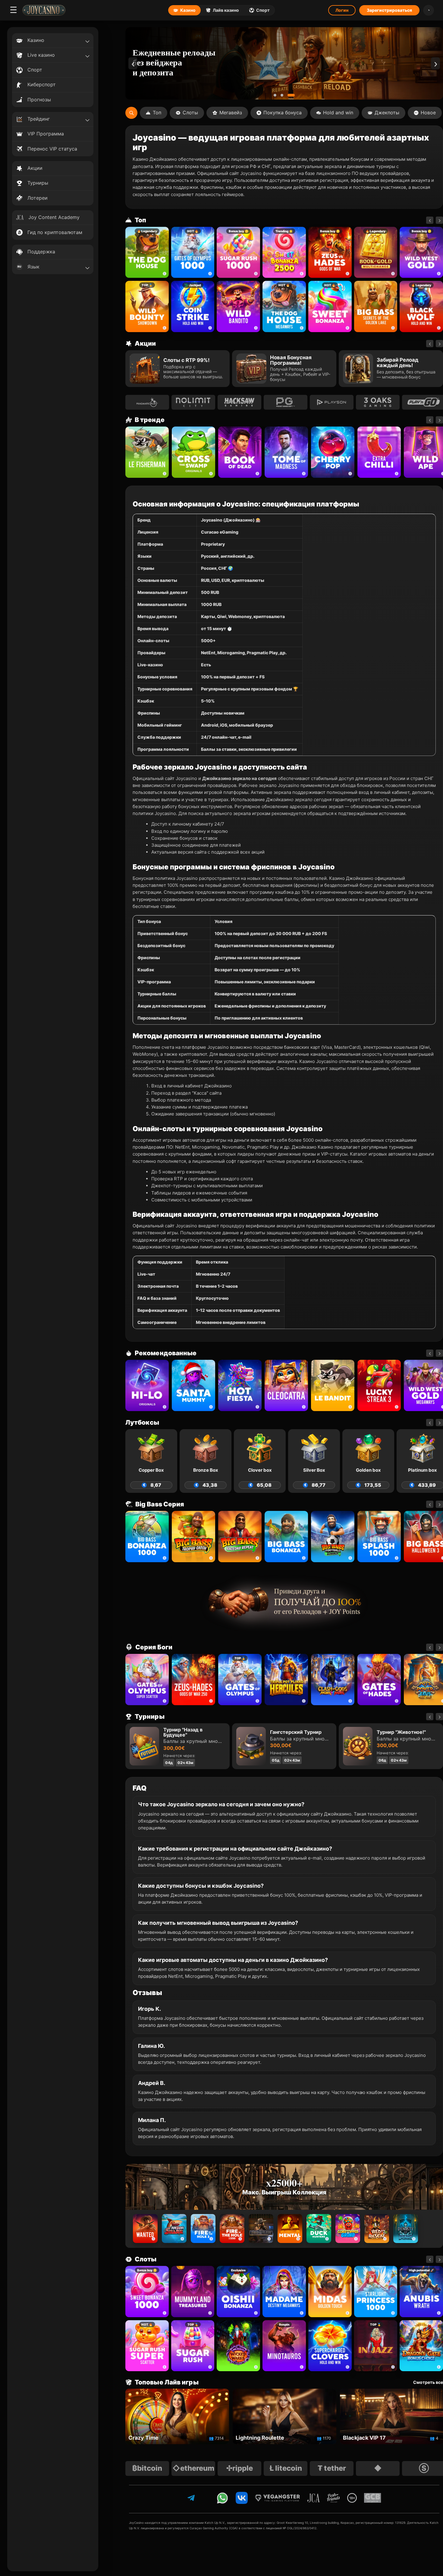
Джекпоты (387, 113)
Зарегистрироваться (389, 10)
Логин (342, 10)
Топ (157, 113)
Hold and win (338, 113)
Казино (188, 10)
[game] (238, 306)
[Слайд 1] (277, 95)
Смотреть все (428, 2382)
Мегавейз (231, 113)
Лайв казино (226, 10)
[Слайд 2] (286, 95)
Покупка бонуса (283, 113)
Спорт (263, 10)
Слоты (190, 113)
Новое (428, 113)
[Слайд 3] (293, 95)
